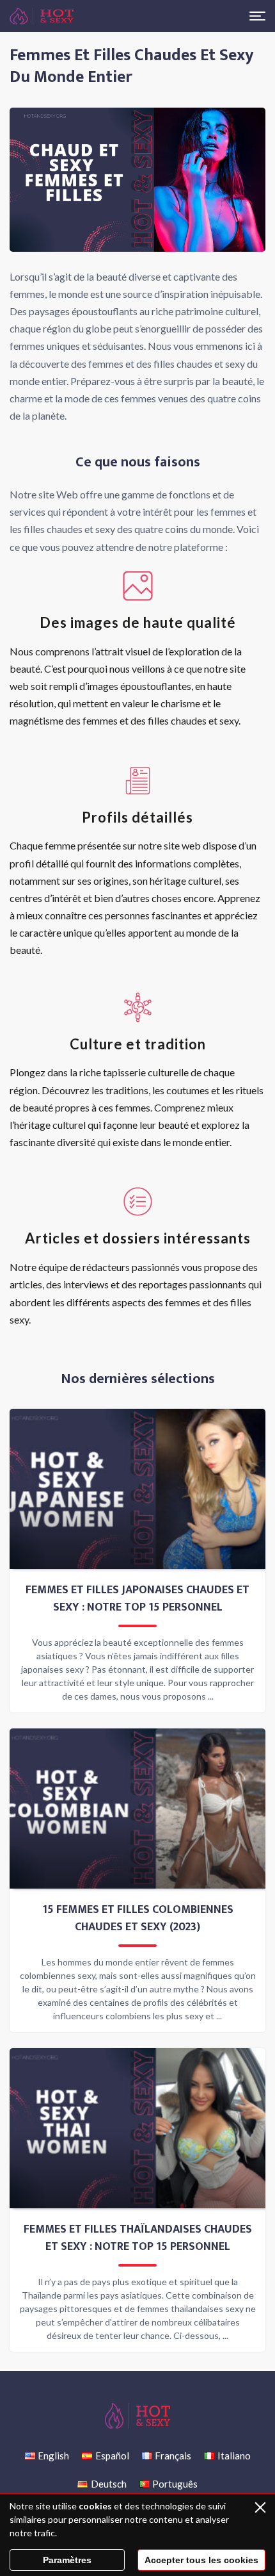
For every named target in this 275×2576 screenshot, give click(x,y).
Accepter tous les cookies (201, 2560)
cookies (95, 2506)
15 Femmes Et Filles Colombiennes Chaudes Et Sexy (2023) (138, 1919)
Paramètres (67, 2560)
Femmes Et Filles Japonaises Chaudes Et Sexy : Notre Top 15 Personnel (137, 1599)
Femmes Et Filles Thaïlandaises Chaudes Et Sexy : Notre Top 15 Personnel (138, 2238)
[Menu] (257, 16)
